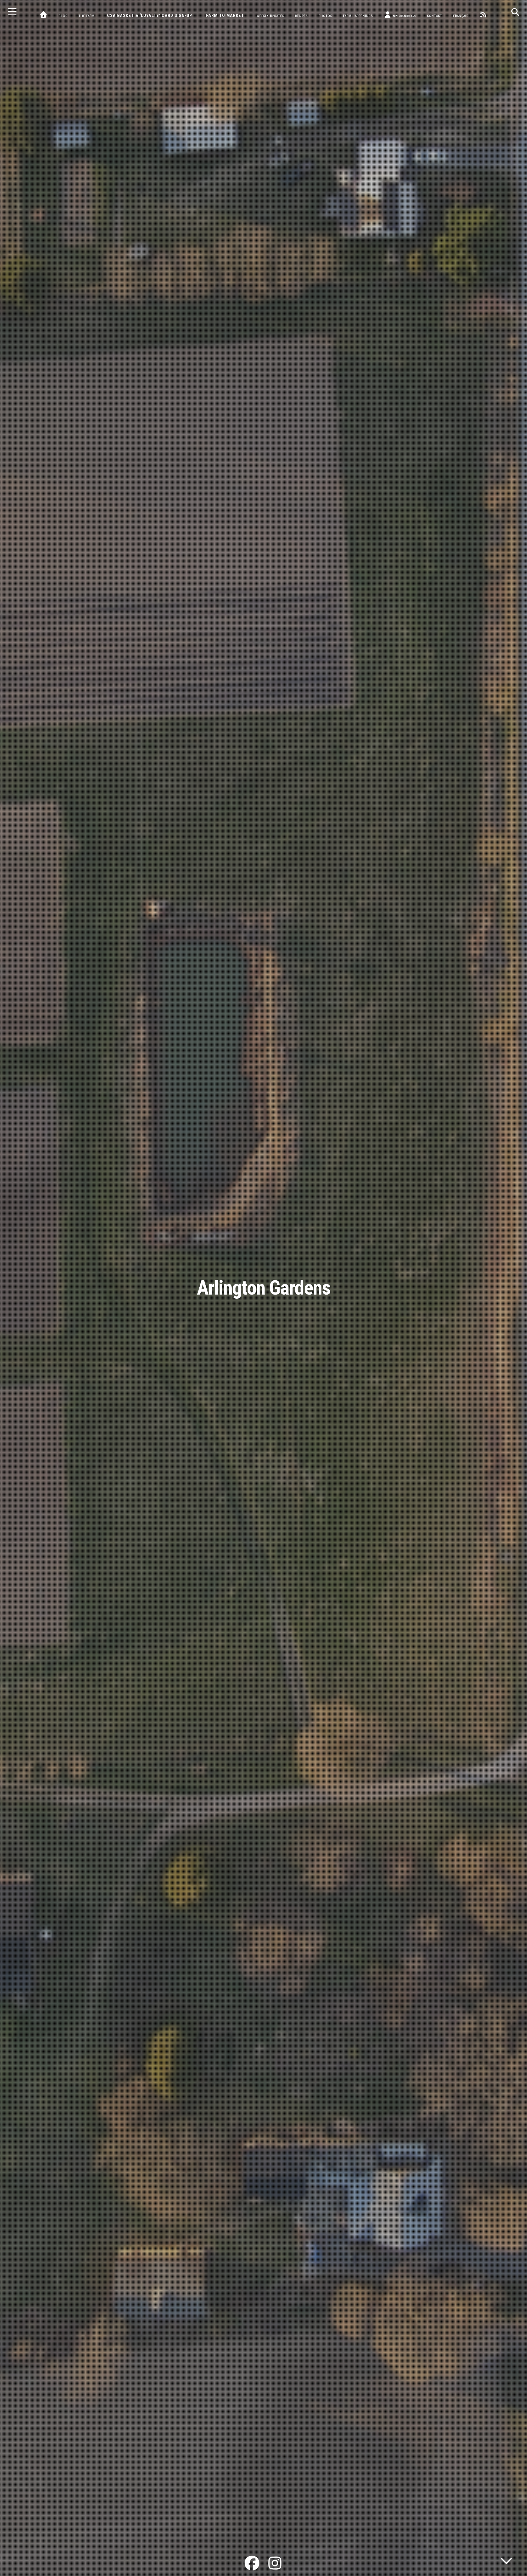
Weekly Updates (270, 16)
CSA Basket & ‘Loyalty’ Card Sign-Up (150, 16)
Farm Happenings (358, 16)
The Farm (86, 16)
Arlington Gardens (264, 1288)
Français (461, 16)
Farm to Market (225, 16)
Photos (325, 16)
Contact (435, 16)
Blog (63, 16)
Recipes (301, 16)
